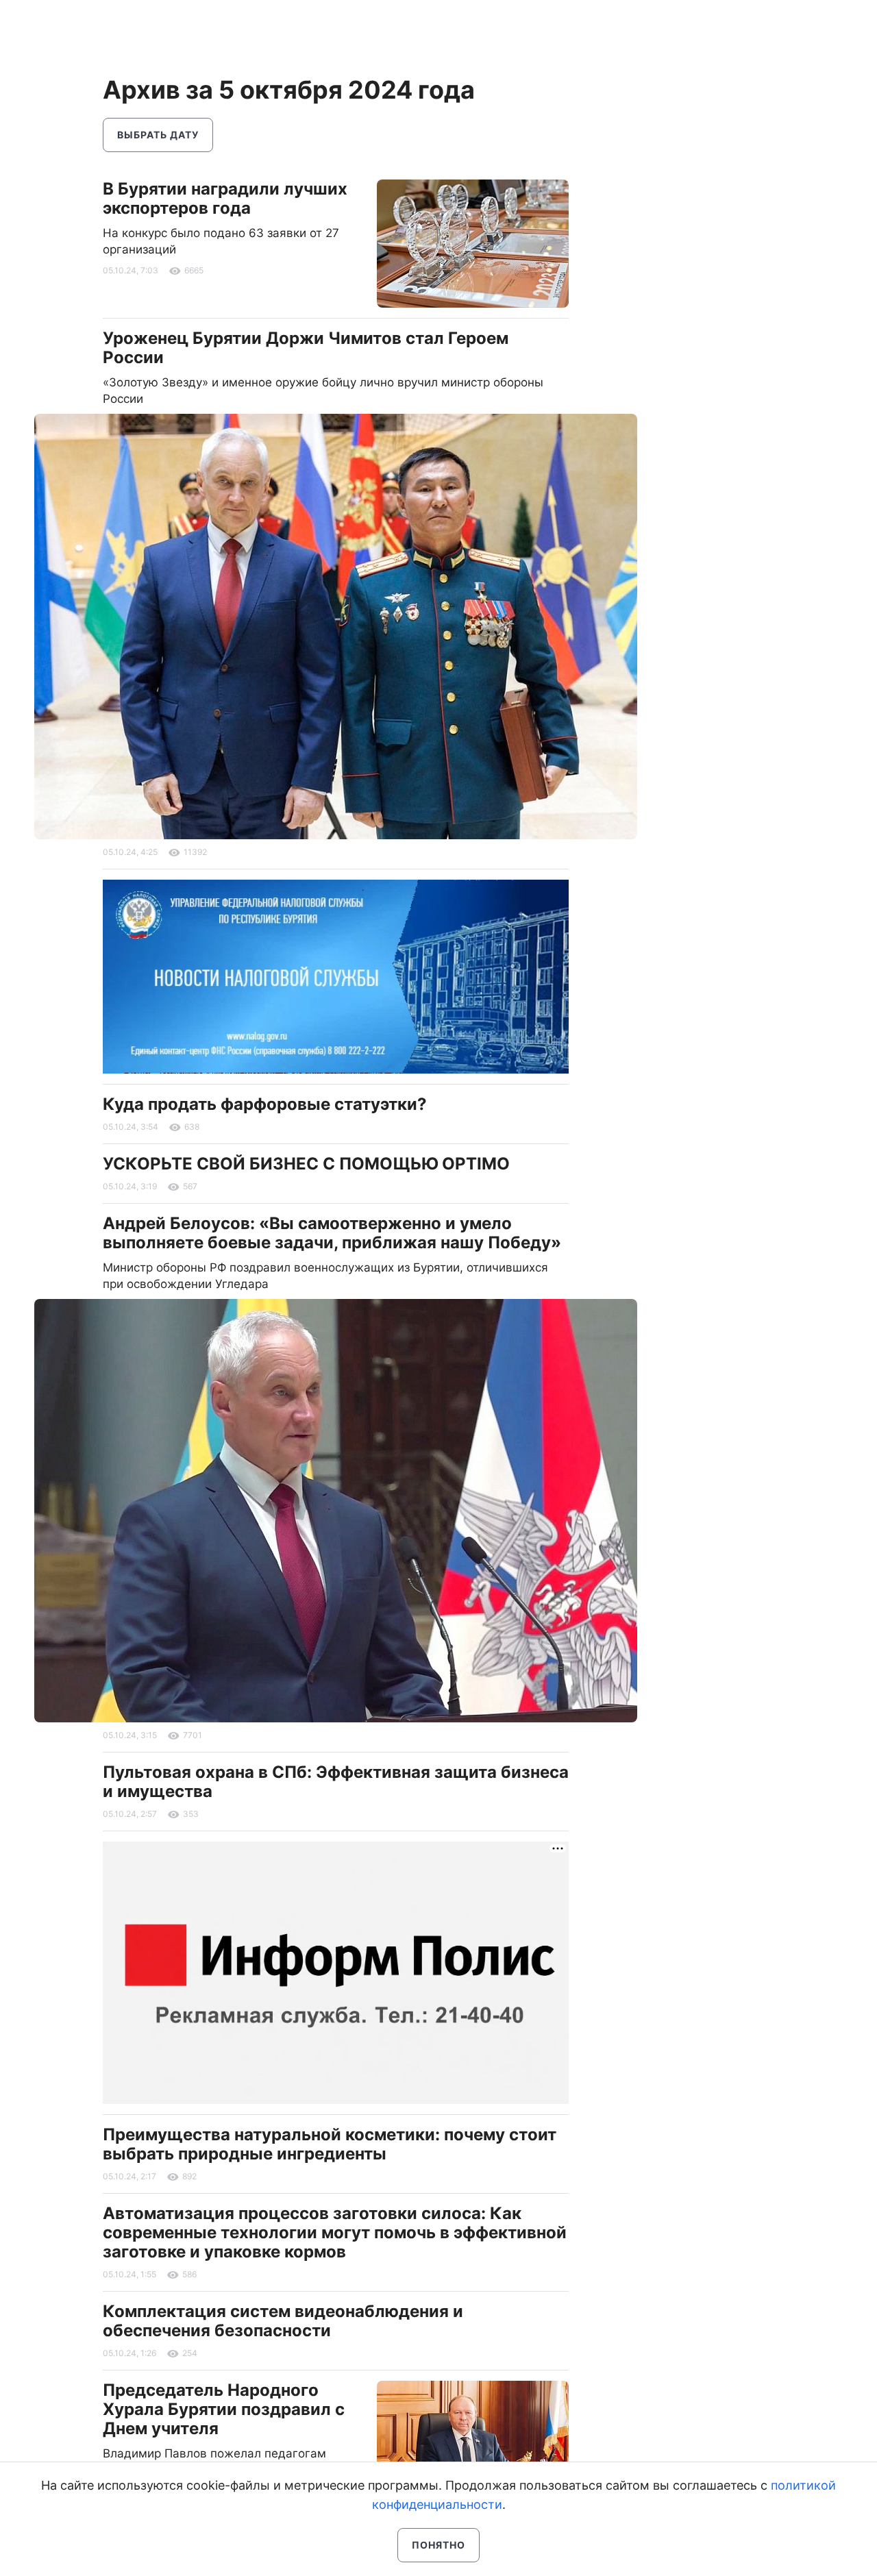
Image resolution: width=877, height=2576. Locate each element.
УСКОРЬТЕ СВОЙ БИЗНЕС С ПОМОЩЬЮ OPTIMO (306, 1164)
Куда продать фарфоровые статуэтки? (265, 1104)
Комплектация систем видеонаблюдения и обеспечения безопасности (283, 2321)
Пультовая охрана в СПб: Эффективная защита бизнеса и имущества (336, 1782)
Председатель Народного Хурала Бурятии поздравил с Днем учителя (224, 2409)
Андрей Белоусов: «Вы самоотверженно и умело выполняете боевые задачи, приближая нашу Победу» (332, 1233)
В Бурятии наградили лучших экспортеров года (225, 198)
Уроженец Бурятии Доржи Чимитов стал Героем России (306, 348)
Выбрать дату (158, 135)
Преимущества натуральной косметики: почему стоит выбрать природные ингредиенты (330, 2144)
